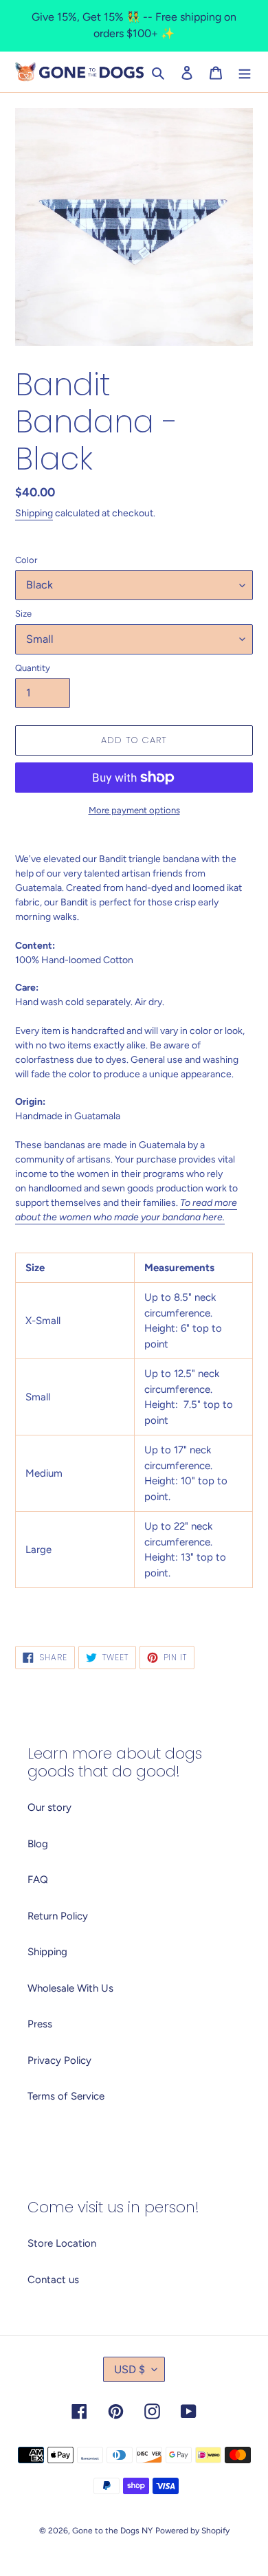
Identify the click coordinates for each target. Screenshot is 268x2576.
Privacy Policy (59, 2060)
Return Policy (58, 1916)
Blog (38, 1844)
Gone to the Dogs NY (112, 2531)
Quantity (33, 668)
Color (26, 560)
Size (23, 614)
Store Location (62, 2243)
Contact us (53, 2280)
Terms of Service (66, 2096)
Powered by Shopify (192, 2531)
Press (40, 2024)
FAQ (38, 1880)
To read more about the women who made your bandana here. (126, 1210)
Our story (49, 1807)
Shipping (34, 513)
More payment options (134, 810)
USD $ (130, 2369)
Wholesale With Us (70, 1988)
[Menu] (245, 72)
